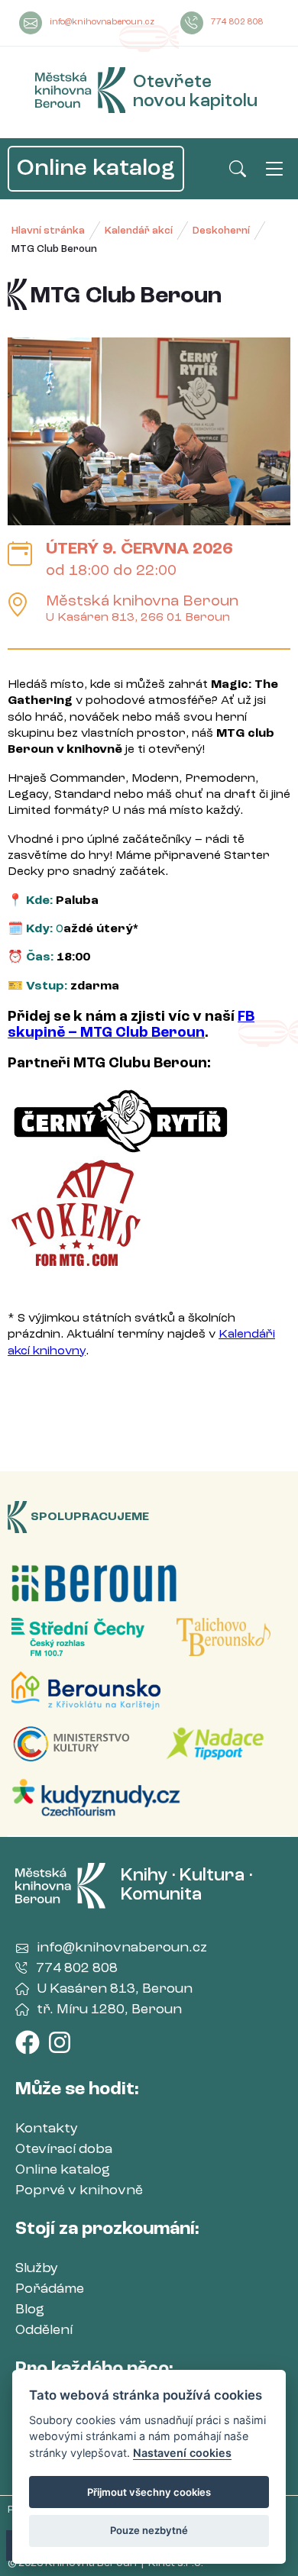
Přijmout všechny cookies (149, 2492)
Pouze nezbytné (149, 2530)
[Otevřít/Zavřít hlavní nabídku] (274, 169)
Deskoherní (221, 231)
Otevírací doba (64, 2149)
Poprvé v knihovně (79, 2190)
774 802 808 (237, 23)
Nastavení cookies (182, 2453)
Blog (30, 2310)
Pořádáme (50, 2289)
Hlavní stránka (48, 231)
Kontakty (47, 2129)
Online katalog (96, 169)
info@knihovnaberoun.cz (102, 23)
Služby (37, 2268)
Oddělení (44, 2330)
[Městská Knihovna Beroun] (81, 93)
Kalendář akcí (139, 231)
